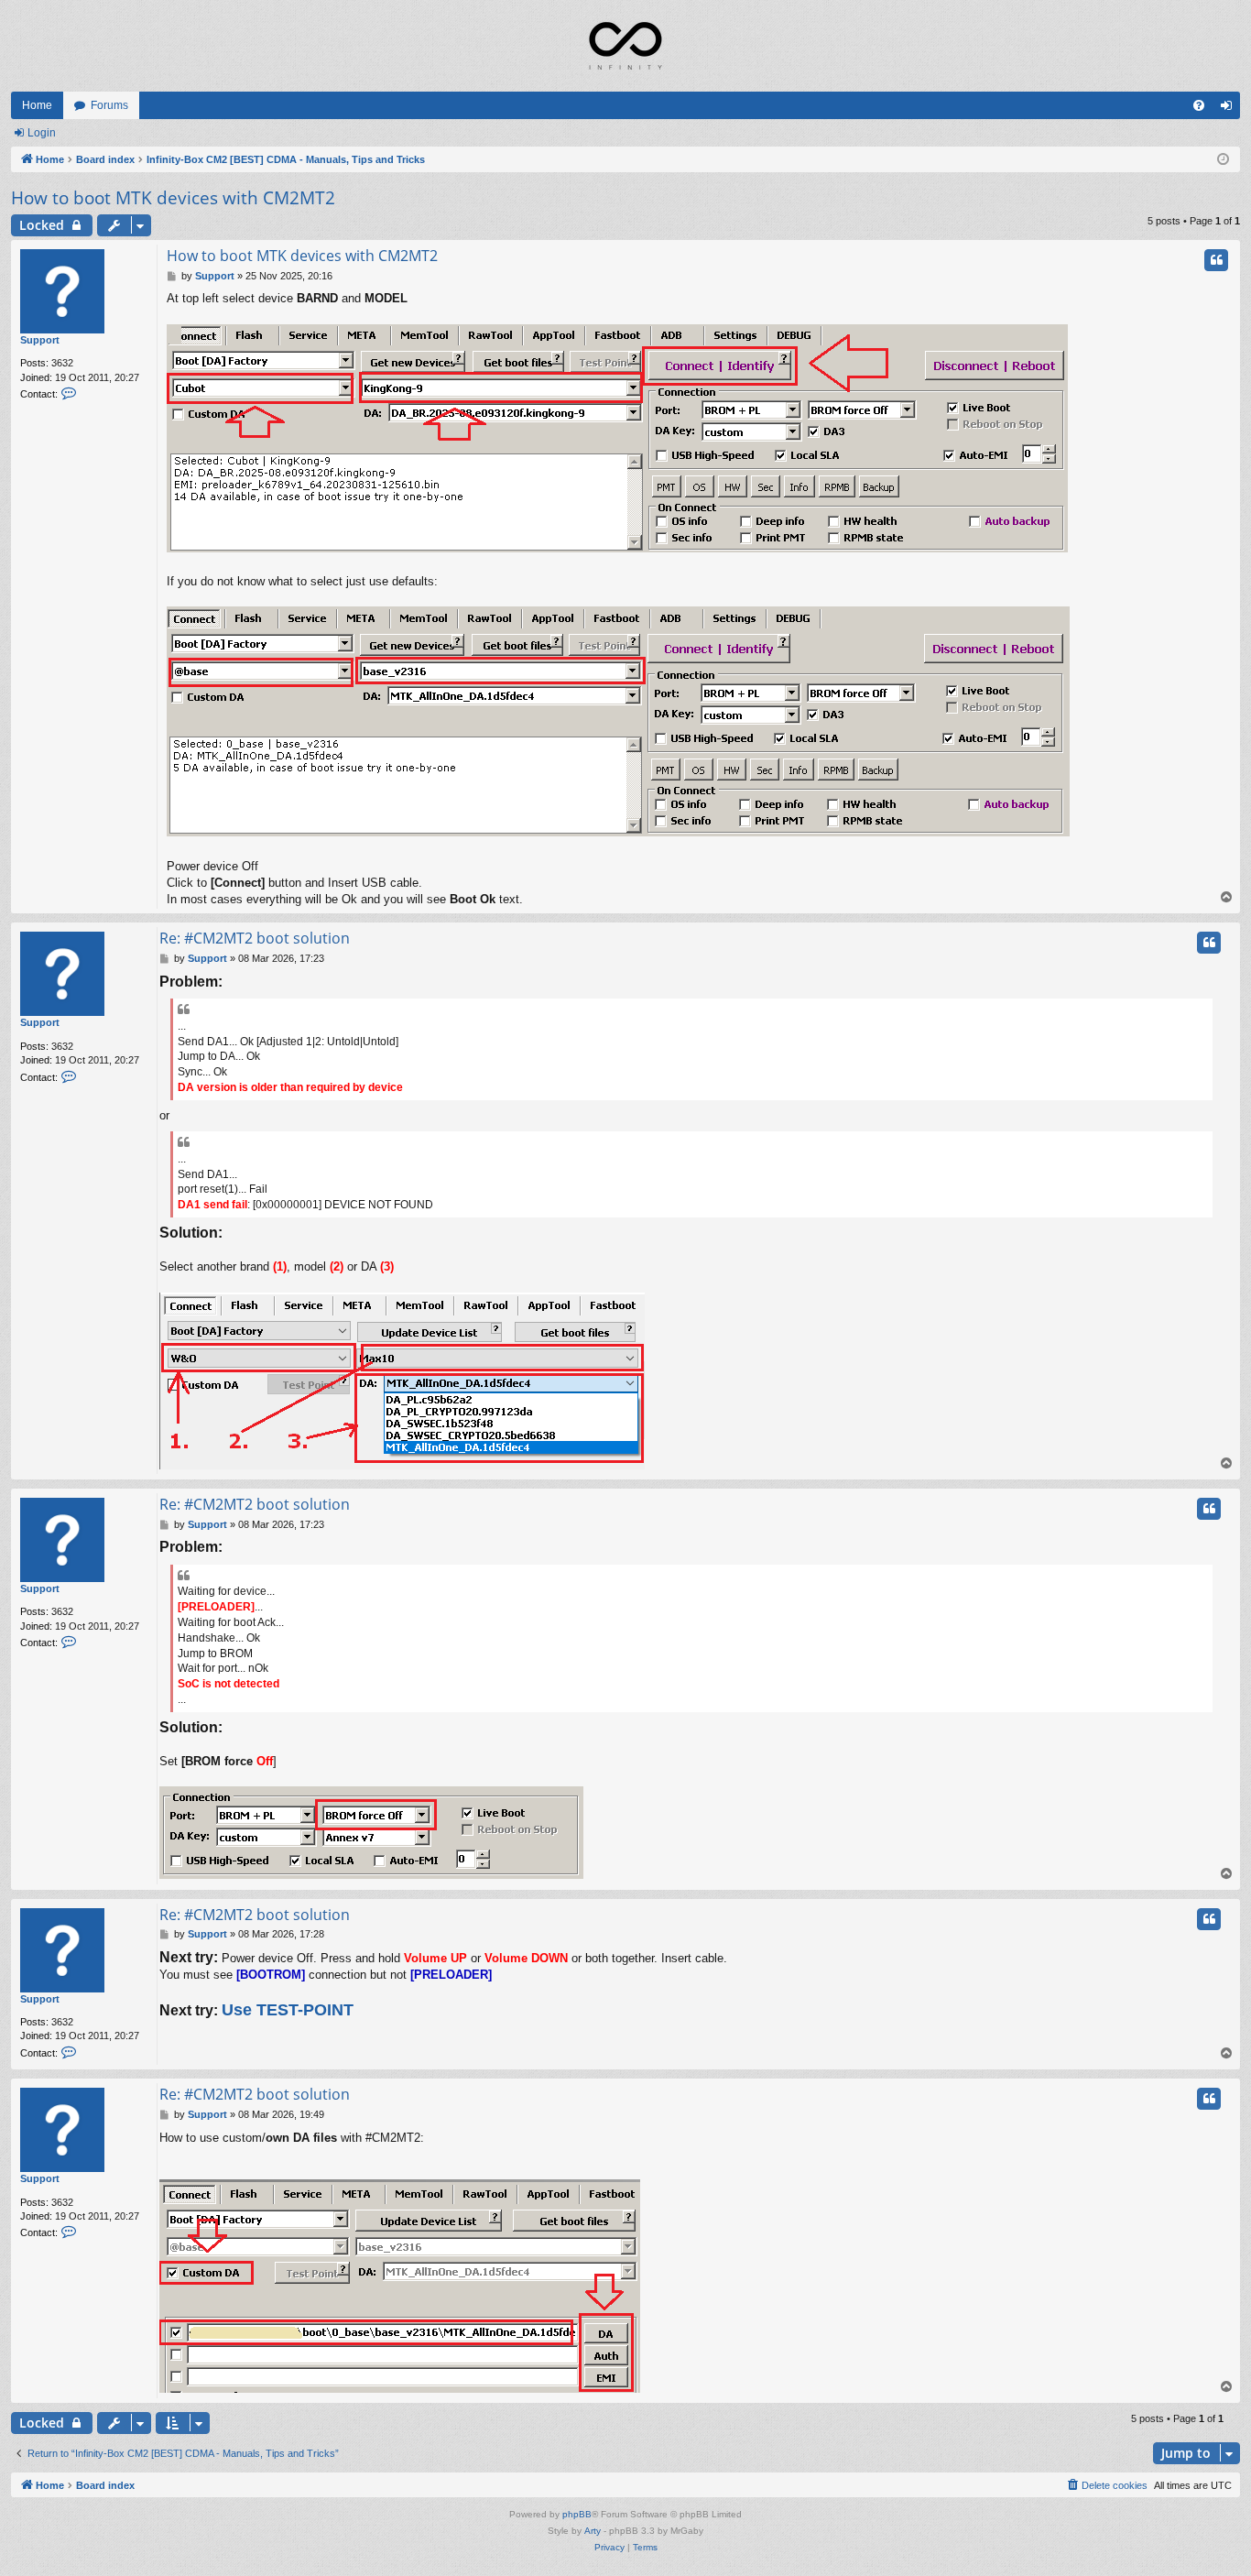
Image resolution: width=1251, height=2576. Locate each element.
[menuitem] (1199, 105)
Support (40, 340)
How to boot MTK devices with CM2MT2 (173, 198)
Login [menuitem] (1230, 109)
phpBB (577, 2514)
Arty (593, 2531)
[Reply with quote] (1216, 260)
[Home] (625, 46)
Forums (109, 105)
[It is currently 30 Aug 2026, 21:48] (1223, 160)
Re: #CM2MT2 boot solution (255, 938)
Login (42, 133)
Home (37, 105)
